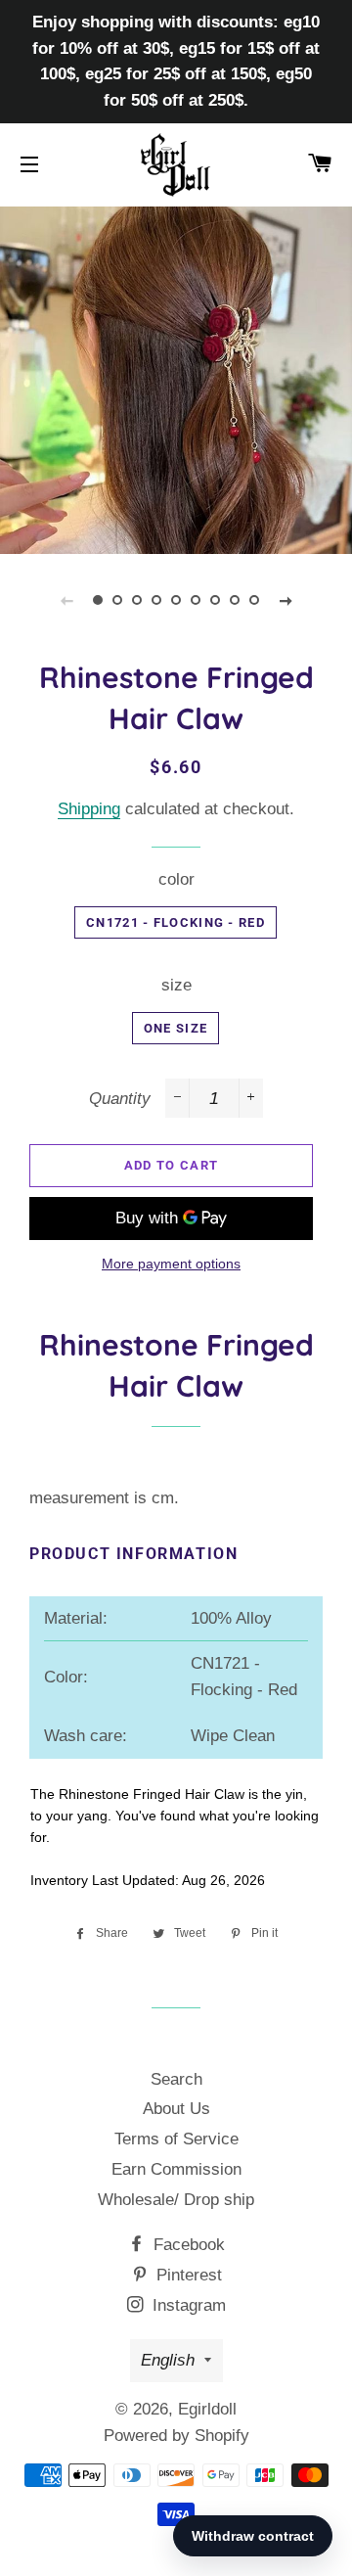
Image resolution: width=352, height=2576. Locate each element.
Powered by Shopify (176, 2436)
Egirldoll (207, 2409)
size (176, 985)
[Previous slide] (66, 600)
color (176, 879)
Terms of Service (176, 2139)
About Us (176, 2109)
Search (176, 2079)
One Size (176, 1028)
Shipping (89, 809)
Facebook (187, 2245)
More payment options (171, 1264)
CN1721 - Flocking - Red (176, 922)
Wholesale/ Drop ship (176, 2200)
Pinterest (187, 2275)
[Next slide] (286, 600)
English (168, 2360)
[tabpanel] (176, 378)
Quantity (120, 1099)
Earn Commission (176, 2169)
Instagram (187, 2305)
